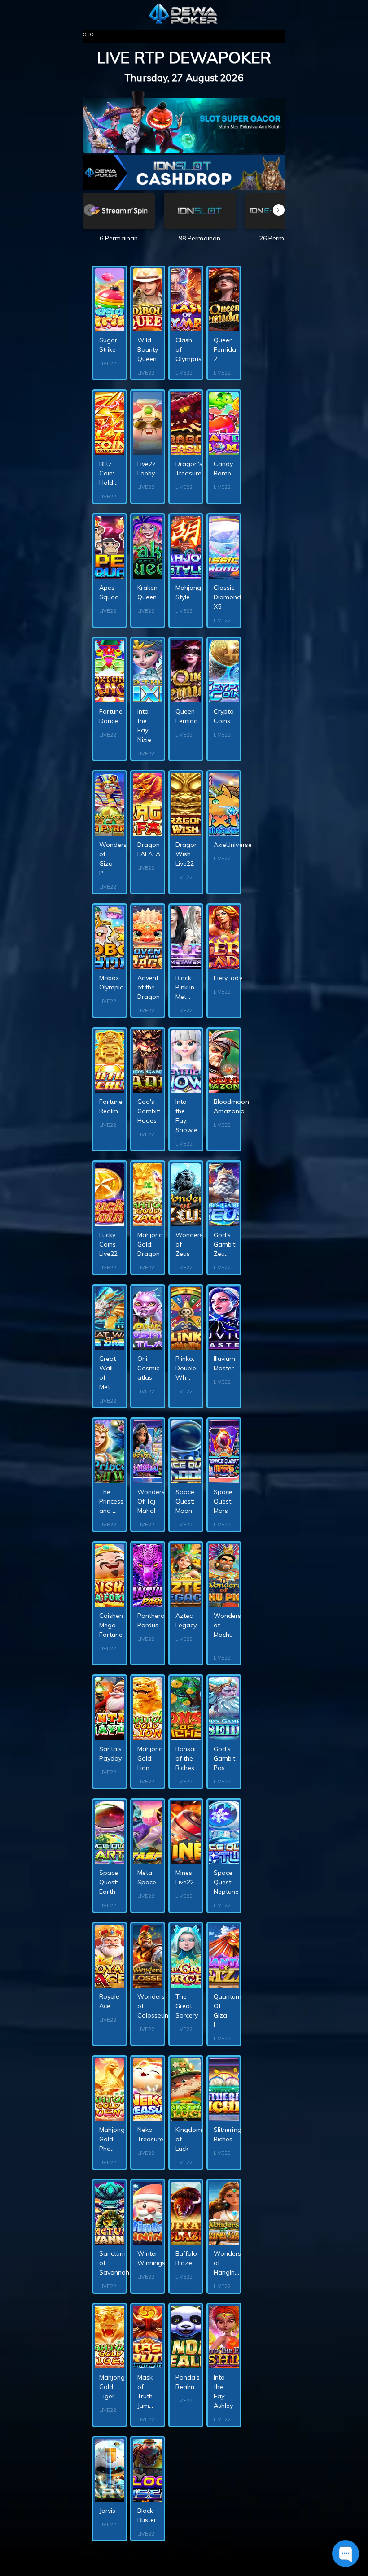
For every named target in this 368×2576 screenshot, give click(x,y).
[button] (279, 210)
